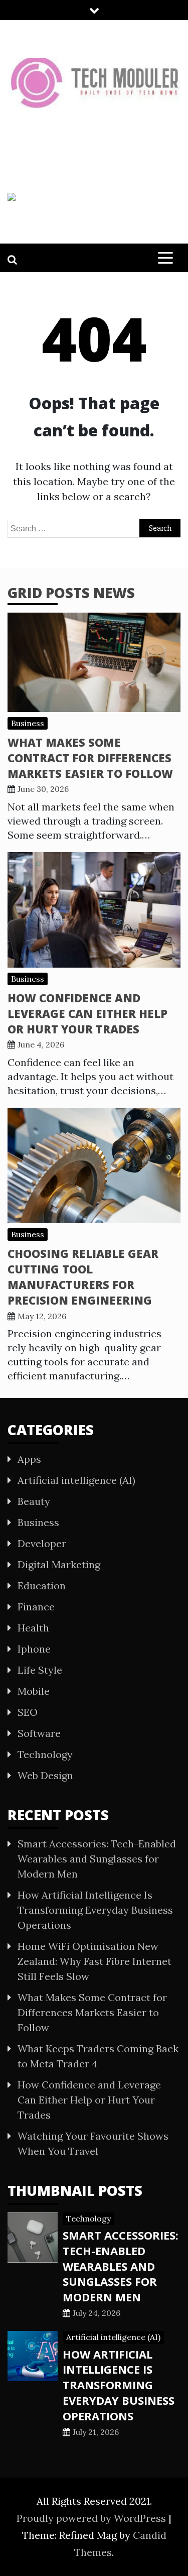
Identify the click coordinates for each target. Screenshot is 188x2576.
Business (28, 723)
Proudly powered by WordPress (92, 2518)
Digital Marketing (59, 1564)
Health (33, 1628)
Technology (45, 1754)
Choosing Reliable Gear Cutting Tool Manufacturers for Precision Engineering (83, 1276)
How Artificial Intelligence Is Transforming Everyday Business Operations (95, 1910)
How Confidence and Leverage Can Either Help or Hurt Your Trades (87, 1013)
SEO (28, 1712)
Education (42, 1586)
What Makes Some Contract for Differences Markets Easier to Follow (90, 758)
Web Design (45, 1775)
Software (39, 1733)
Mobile (34, 1691)
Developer (42, 1543)
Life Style (40, 1670)
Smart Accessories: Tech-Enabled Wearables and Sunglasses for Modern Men (97, 1859)
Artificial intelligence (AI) (76, 1480)
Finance (36, 1607)
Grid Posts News (71, 593)
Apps (29, 1459)
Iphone (34, 1649)
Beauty (34, 1501)
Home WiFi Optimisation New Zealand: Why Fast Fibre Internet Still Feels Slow (95, 1961)
